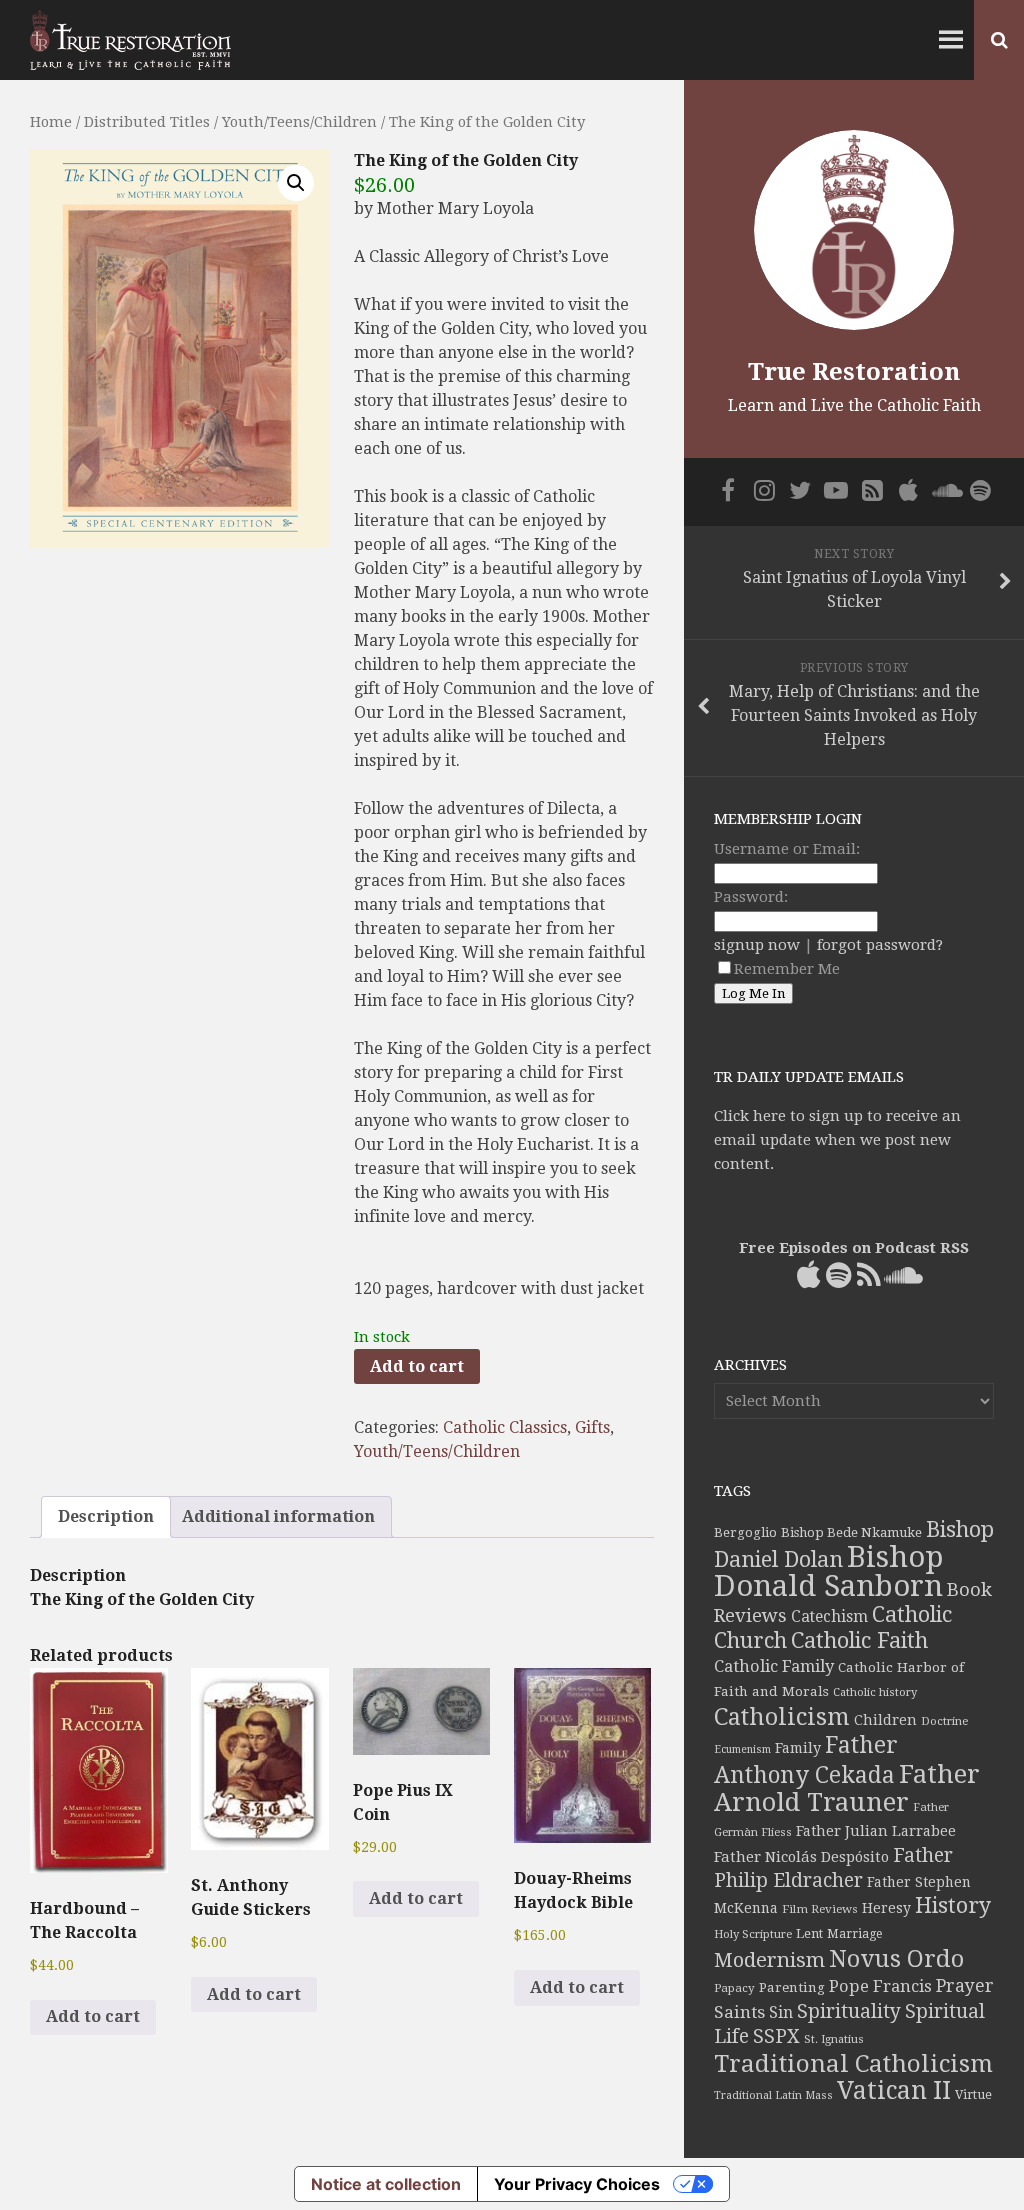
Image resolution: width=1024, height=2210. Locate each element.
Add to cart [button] (93, 2016)
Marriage (854, 1934)
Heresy (886, 1908)
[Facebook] (728, 490)
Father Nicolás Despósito (801, 1857)
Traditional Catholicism (853, 2064)
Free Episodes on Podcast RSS (854, 1248)
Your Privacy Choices (577, 2184)
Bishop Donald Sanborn (828, 1571)
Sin (781, 2012)
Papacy (734, 1988)
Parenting (792, 1987)
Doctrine (944, 1721)
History (953, 1905)
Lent (809, 1933)
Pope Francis (880, 1986)
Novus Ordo (896, 1959)
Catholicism (782, 1717)
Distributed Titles (147, 122)
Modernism (769, 1960)
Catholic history (875, 1692)
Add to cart (417, 1366)
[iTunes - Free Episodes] (908, 490)
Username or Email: (787, 849)
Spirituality (849, 2011)
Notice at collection (386, 2184)
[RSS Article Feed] (872, 490)
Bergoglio (745, 1532)
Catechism (829, 1617)
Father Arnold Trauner (847, 1788)
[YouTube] (836, 490)
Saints (739, 2012)
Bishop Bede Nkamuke (851, 1532)
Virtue (973, 2094)
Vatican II (894, 2090)
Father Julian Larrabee (876, 1831)
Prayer (965, 1986)
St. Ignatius (834, 2039)
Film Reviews (820, 1909)
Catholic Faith (859, 1640)
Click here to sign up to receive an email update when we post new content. (837, 1140)
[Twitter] (800, 490)
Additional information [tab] (278, 1516)
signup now (757, 945)
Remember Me (787, 969)
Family (798, 1748)
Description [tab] (106, 1516)
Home (51, 122)
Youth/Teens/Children (299, 122)
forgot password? (880, 945)
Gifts (592, 1427)
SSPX (776, 2036)
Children (885, 1720)
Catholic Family (774, 1666)
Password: (751, 897)
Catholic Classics (505, 1427)
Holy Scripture (753, 1934)
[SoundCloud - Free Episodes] (944, 490)
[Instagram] (764, 490)
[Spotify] (980, 490)
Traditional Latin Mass (773, 2095)
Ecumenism (742, 1749)
